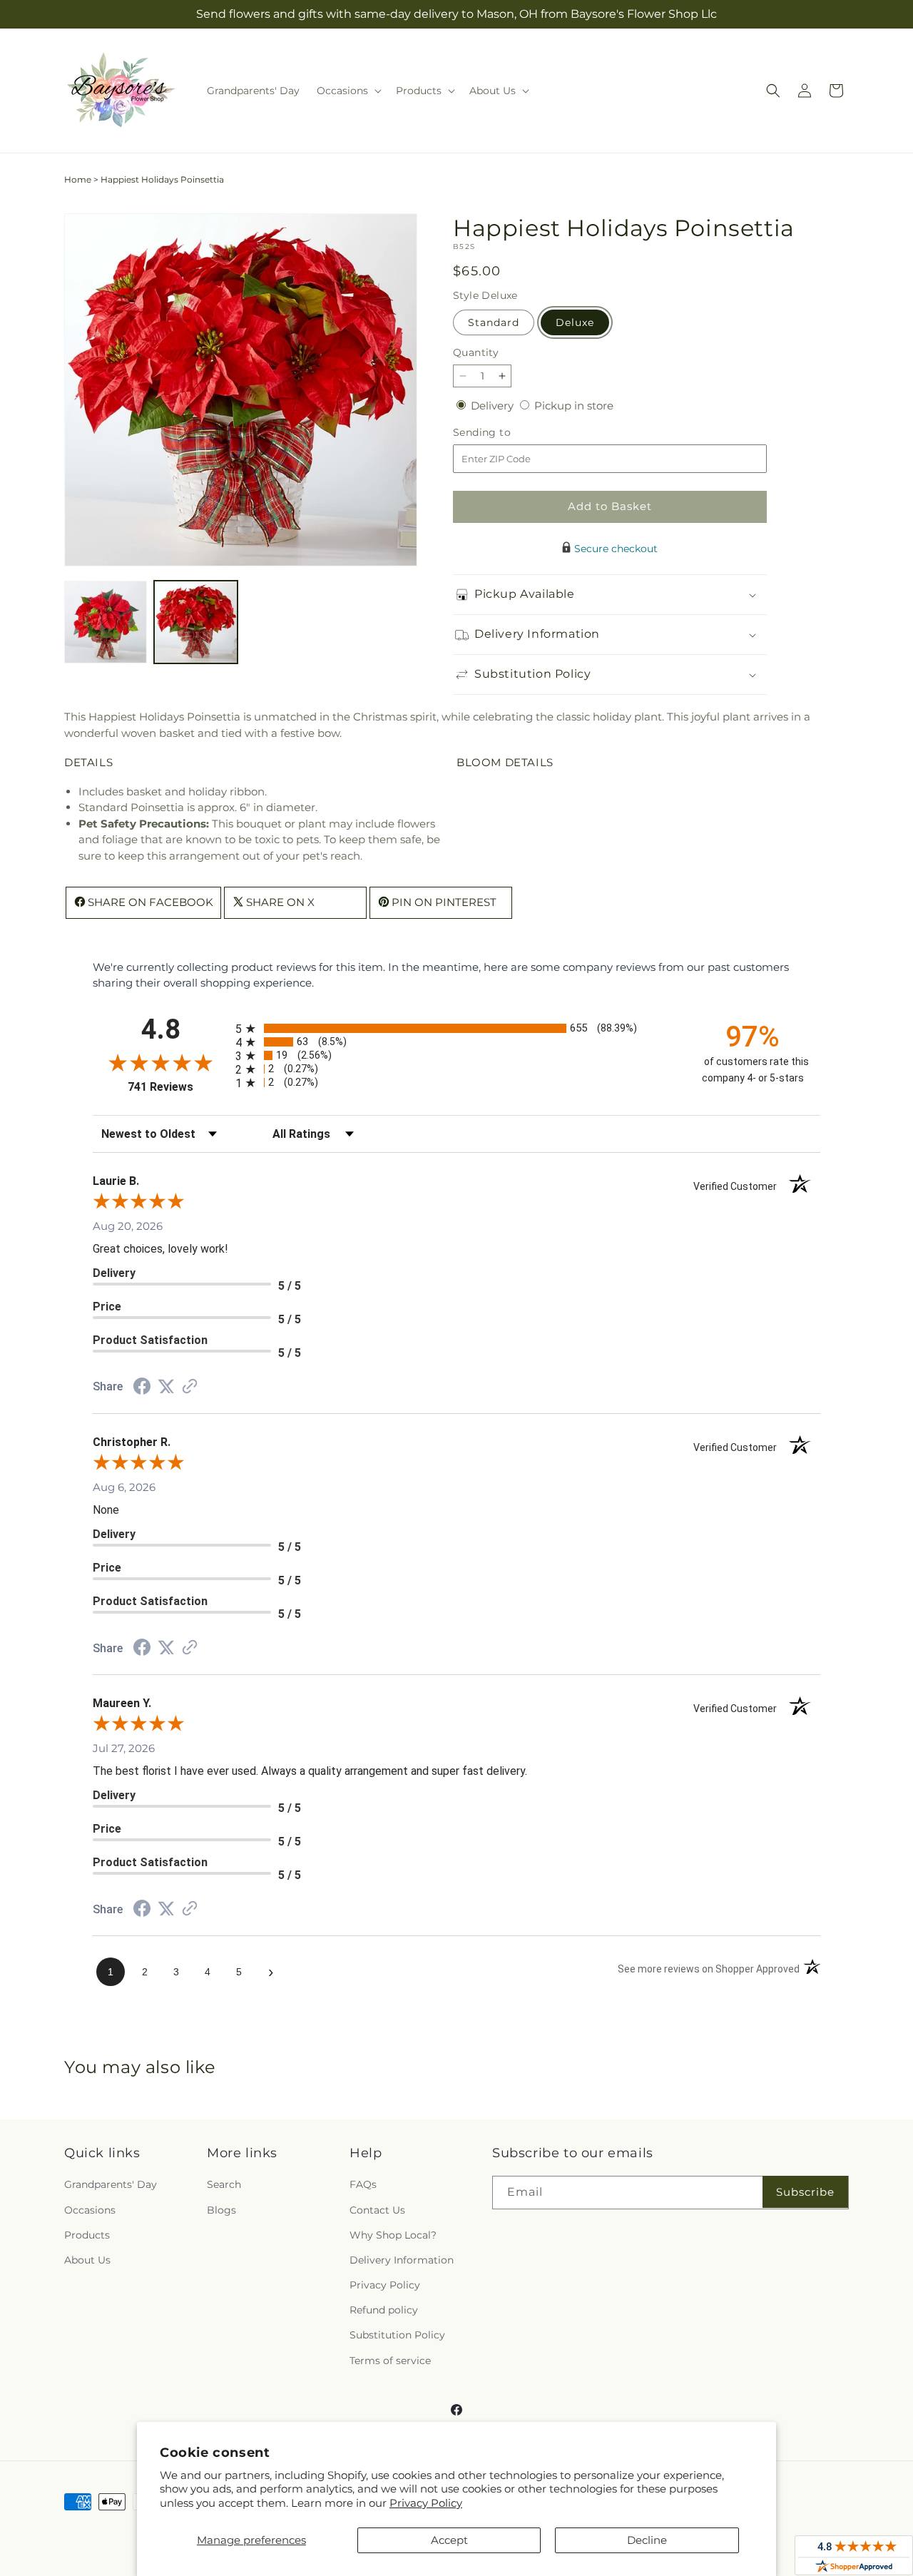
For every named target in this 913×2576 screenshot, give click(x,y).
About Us (87, 2260)
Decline (647, 2540)
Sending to (503, 433)
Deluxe (575, 322)
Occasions (90, 2210)
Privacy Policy (426, 2503)
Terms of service (390, 2361)
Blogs (221, 2210)
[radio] (456, 1028)
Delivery (494, 406)
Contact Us (377, 2210)
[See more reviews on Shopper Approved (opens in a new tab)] (190, 1387)
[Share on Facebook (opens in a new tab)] (142, 1388)
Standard (494, 322)
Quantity (476, 352)
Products (87, 2235)
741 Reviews (178, 1087)
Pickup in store (574, 406)
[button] (348, 91)
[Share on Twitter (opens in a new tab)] (166, 1386)
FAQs (363, 2184)
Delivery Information (402, 2260)
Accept (449, 2540)
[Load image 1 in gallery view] (106, 622)
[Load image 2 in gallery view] (195, 622)
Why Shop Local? (393, 2235)
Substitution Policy (397, 2335)
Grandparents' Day (111, 2184)
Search (224, 2184)
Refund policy (384, 2310)
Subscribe (805, 2192)
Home (78, 179)
